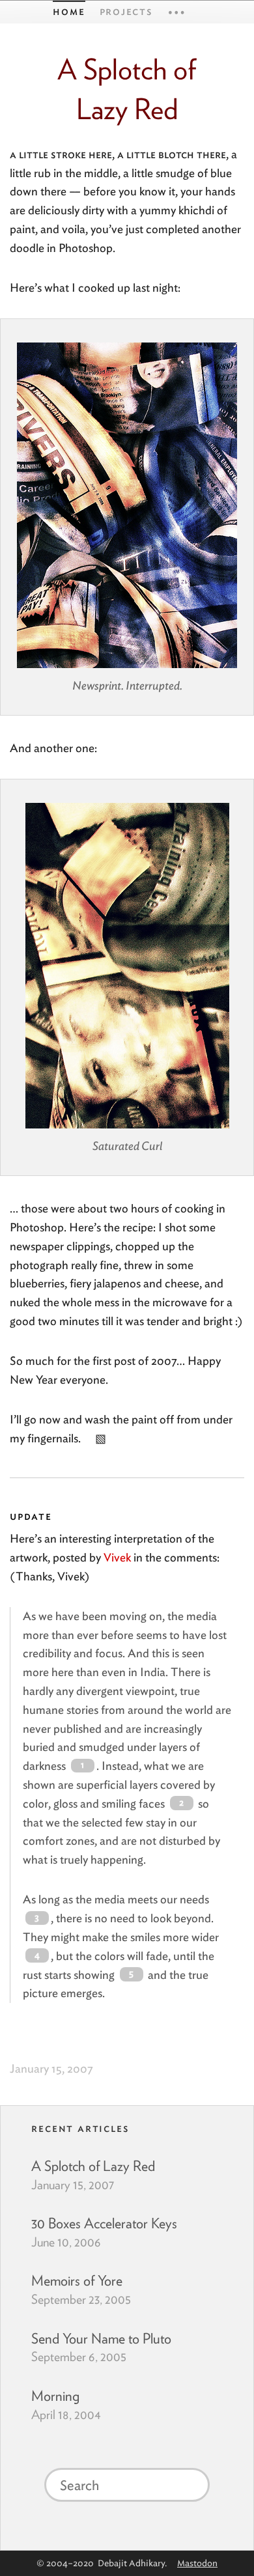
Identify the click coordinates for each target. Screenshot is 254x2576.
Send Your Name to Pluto (101, 2338)
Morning (55, 2396)
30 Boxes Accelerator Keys (104, 2223)
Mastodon (197, 2563)
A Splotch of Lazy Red (93, 2166)
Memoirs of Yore (77, 2280)
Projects (126, 11)
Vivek (117, 1557)
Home (69, 11)
